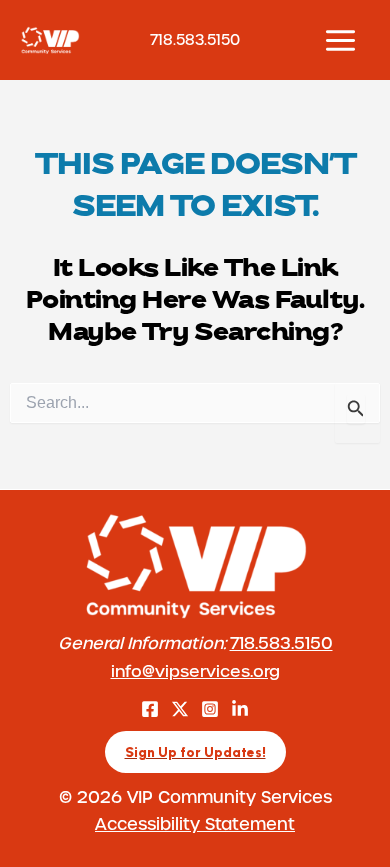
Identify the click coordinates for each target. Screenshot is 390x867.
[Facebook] (150, 709)
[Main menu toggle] (340, 40)
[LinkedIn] (240, 709)
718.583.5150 (281, 642)
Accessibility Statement (195, 823)
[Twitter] (180, 709)
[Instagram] (210, 709)
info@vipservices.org (195, 670)
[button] (195, 752)
